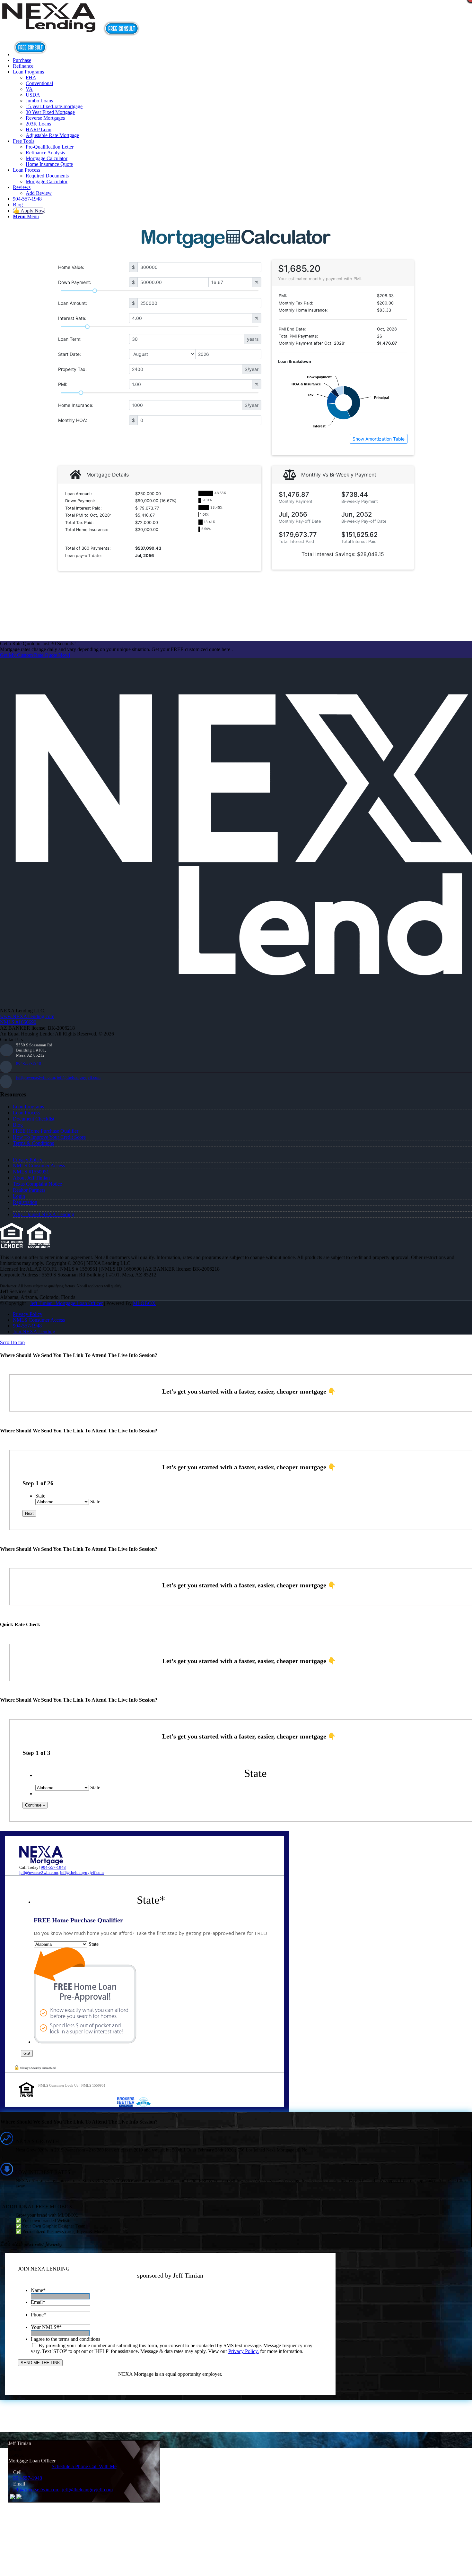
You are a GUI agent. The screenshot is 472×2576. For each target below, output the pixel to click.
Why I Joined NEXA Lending (44, 1214)
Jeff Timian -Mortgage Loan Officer (66, 1303)
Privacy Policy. (244, 2351)
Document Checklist (34, 1119)
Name (38, 2290)
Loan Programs (28, 1107)
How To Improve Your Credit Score (49, 1137)
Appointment (123, 29)
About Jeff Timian (31, 1178)
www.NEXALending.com (27, 1016)
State (40, 1496)
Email (38, 2302)
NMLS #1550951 (31, 1172)
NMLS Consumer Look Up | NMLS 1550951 (72, 2085)
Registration (25, 1202)
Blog (18, 1125)
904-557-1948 (29, 1063)
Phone (39, 2315)
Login (19, 1196)
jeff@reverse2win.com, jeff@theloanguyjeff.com (58, 1077)
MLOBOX (144, 1303)
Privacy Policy (28, 1159)
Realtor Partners (29, 1190)
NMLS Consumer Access (39, 1166)
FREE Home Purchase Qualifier (46, 1131)
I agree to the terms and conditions (66, 2339)
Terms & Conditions (33, 1143)
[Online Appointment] (31, 54)
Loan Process (26, 1113)
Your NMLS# (46, 2327)
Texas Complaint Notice (37, 1184)
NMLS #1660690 (18, 1022)
